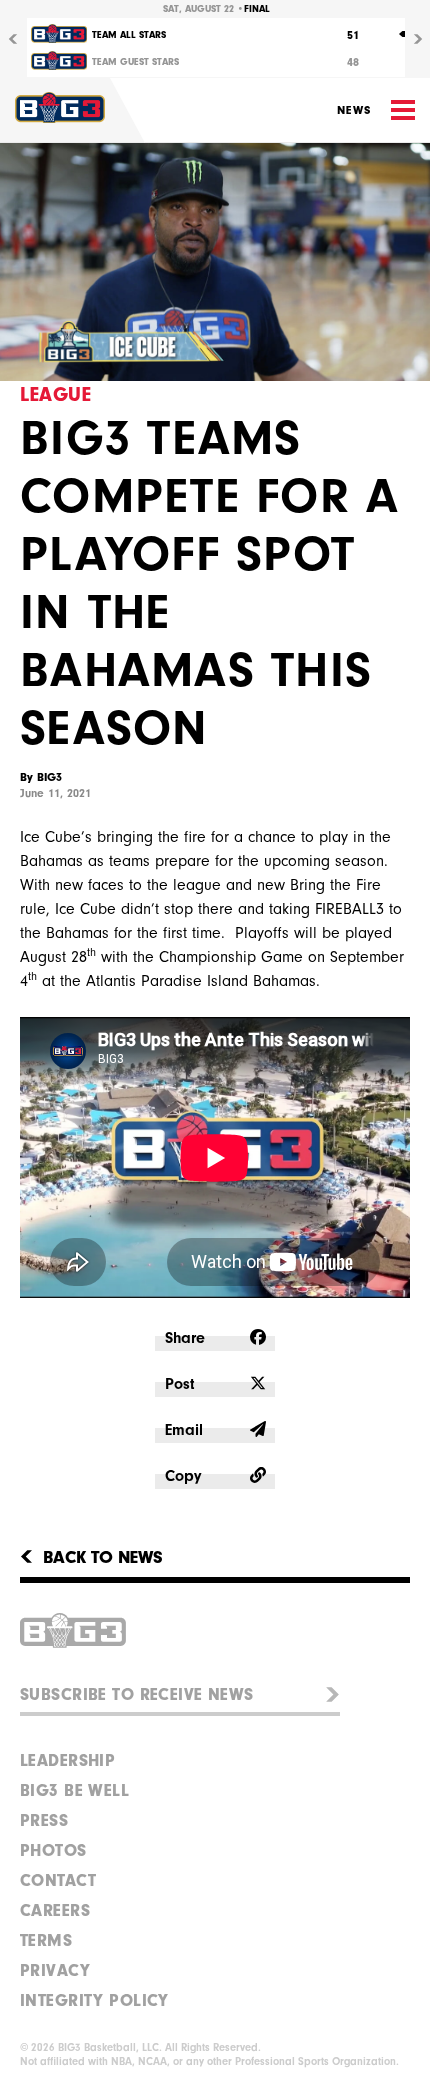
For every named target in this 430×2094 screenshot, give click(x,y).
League (55, 394)
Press (44, 1820)
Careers (55, 1910)
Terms (46, 1940)
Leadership (67, 1760)
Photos (53, 1850)
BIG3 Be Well (74, 1790)
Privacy (55, 1970)
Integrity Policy (94, 2000)
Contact (58, 1880)
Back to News (103, 1558)
